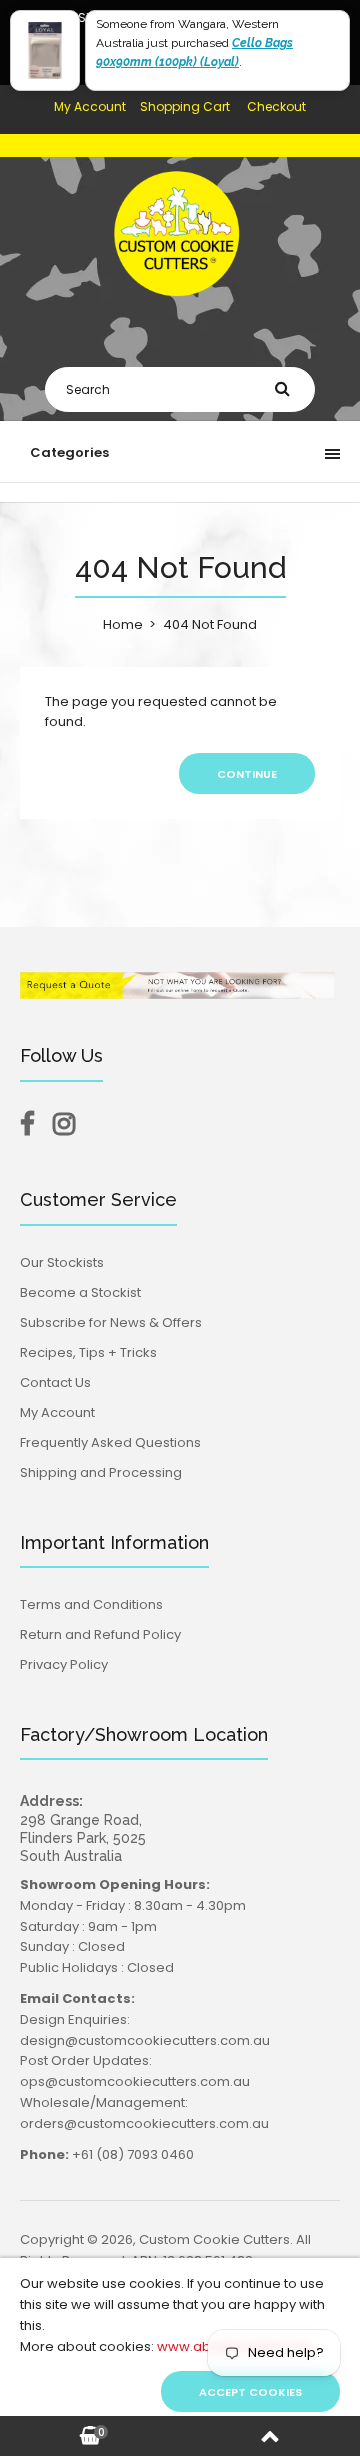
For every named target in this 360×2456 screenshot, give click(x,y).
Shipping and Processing (101, 1472)
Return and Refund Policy (100, 1634)
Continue (247, 774)
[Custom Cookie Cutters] (180, 309)
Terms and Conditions (91, 1604)
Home (123, 624)
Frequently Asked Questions (110, 1442)
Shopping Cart (185, 106)
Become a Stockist (80, 1292)
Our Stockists (62, 1262)
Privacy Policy (64, 1664)
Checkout (276, 106)
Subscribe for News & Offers (111, 1322)
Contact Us (55, 1382)
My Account (90, 106)
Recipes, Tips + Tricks (88, 1352)
